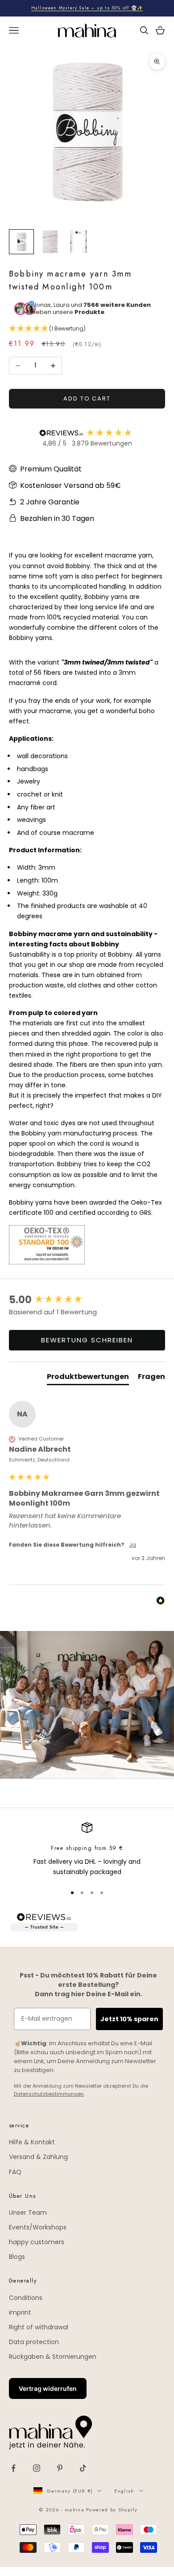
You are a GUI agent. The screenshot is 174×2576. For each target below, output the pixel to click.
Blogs (17, 2257)
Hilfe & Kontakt (32, 2142)
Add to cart (87, 398)
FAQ (15, 2172)
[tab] (88, 1379)
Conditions (26, 2298)
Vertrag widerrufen (48, 2388)
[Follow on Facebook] (13, 2468)
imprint (20, 2312)
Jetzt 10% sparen (129, 2019)
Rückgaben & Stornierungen (53, 2357)
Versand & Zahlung (38, 2157)
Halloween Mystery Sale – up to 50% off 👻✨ (87, 8)
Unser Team (28, 2213)
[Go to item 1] (21, 242)
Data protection (34, 2342)
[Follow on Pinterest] (60, 2468)
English (124, 2491)
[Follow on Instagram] (37, 2468)
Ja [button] (133, 1545)
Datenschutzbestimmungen (49, 2094)
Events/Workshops (38, 2227)
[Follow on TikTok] (83, 2468)
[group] (87, 1300)
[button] (87, 329)
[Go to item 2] (50, 242)
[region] (87, 1850)
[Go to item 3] (79, 242)
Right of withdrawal (39, 2327)
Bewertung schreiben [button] (87, 1340)
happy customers (37, 2242)
